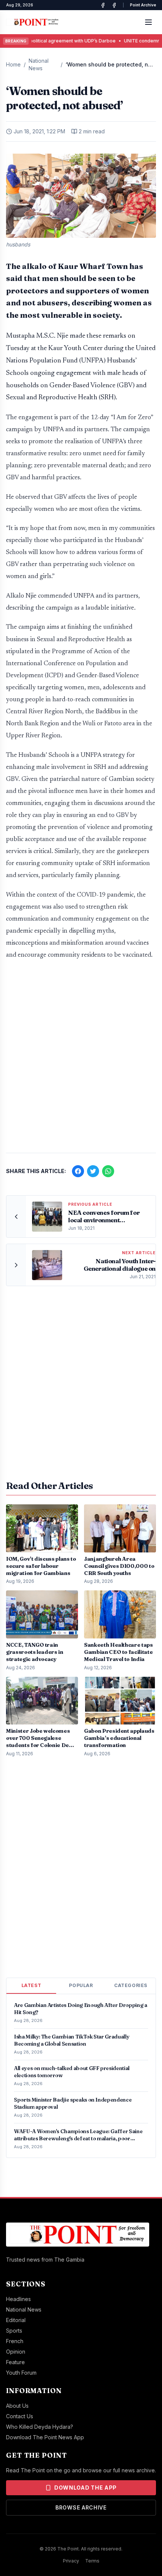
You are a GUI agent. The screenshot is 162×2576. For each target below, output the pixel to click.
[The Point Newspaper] (114, 5)
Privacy (71, 2561)
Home (13, 64)
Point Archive (143, 5)
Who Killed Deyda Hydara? (40, 2427)
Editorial (16, 2320)
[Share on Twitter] (93, 1171)
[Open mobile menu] (148, 22)
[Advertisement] (81, 1060)
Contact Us (20, 2416)
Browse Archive (81, 2507)
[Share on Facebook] (78, 1171)
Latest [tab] (31, 1985)
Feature (15, 2362)
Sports (14, 2331)
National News (39, 64)
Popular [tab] (81, 1985)
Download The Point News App (45, 2437)
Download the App (86, 2488)
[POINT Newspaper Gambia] (103, 5)
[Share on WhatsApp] (108, 1171)
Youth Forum (21, 2373)
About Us (17, 2406)
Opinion (16, 2352)
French (15, 2341)
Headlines (18, 2299)
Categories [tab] (131, 1985)
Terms (92, 2561)
